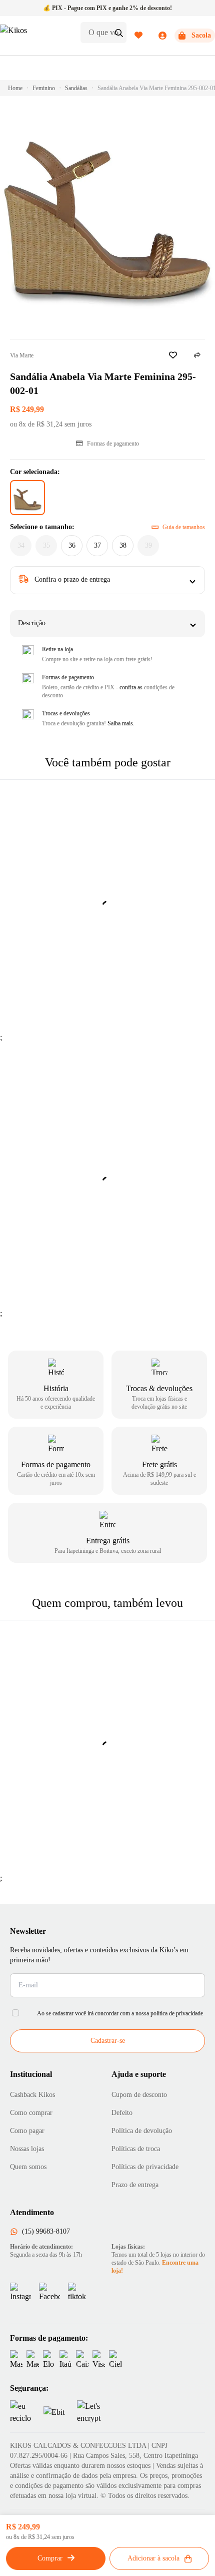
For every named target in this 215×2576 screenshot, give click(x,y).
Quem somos (28, 2167)
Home (15, 88)
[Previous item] (26, 1278)
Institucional (31, 2074)
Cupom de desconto (139, 2095)
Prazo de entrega (135, 2185)
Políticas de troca (136, 2149)
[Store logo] (36, 36)
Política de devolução (142, 2131)
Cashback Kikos (32, 2095)
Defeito (122, 2113)
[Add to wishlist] (173, 355)
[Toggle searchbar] (119, 33)
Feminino (44, 88)
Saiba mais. (121, 723)
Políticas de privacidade (145, 2167)
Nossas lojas (27, 2149)
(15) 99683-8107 (46, 2231)
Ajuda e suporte (139, 2074)
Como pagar (27, 2131)
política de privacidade (177, 2013)
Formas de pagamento (113, 444)
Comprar (50, 2558)
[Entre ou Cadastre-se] (150, 36)
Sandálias (76, 88)
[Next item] (189, 1278)
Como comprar (31, 2113)
